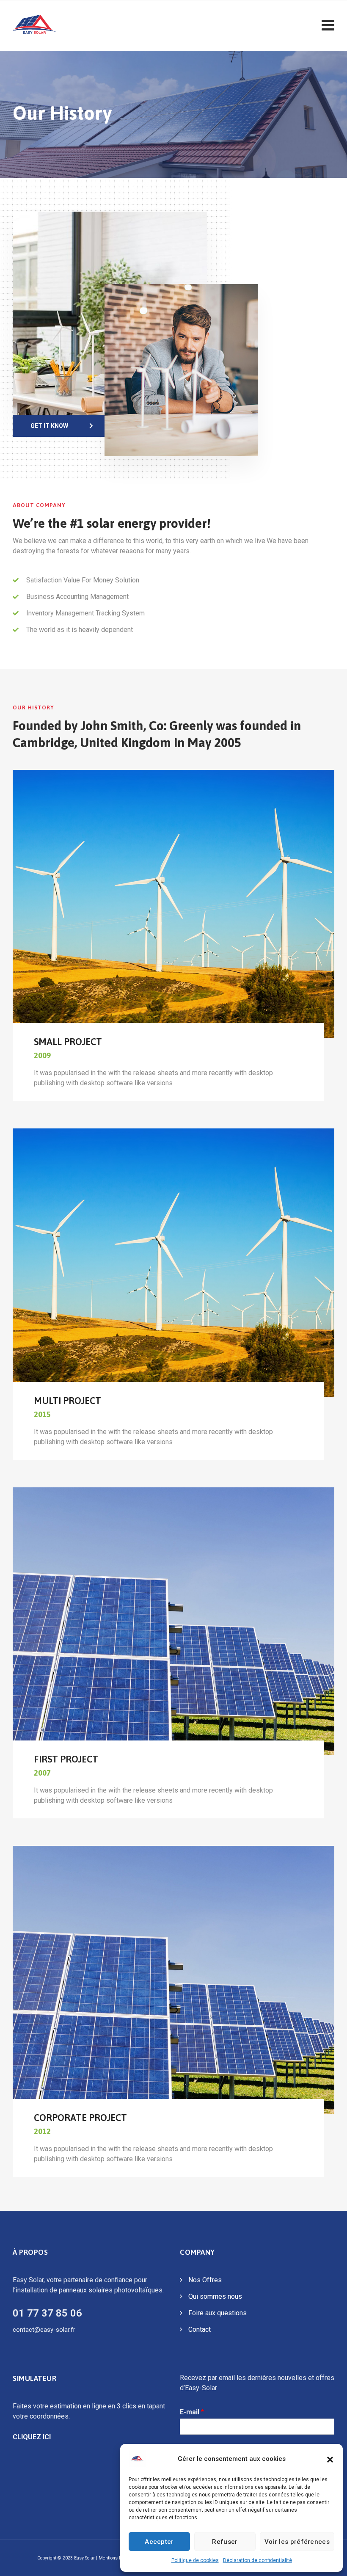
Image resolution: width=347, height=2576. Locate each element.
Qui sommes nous (215, 2296)
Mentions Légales (117, 2558)
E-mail (192, 2412)
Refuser (225, 2542)
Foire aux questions (218, 2313)
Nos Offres (205, 2280)
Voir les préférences (297, 2542)
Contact (200, 2329)
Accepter (159, 2542)
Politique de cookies (195, 2560)
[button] (330, 2459)
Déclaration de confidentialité (257, 2560)
